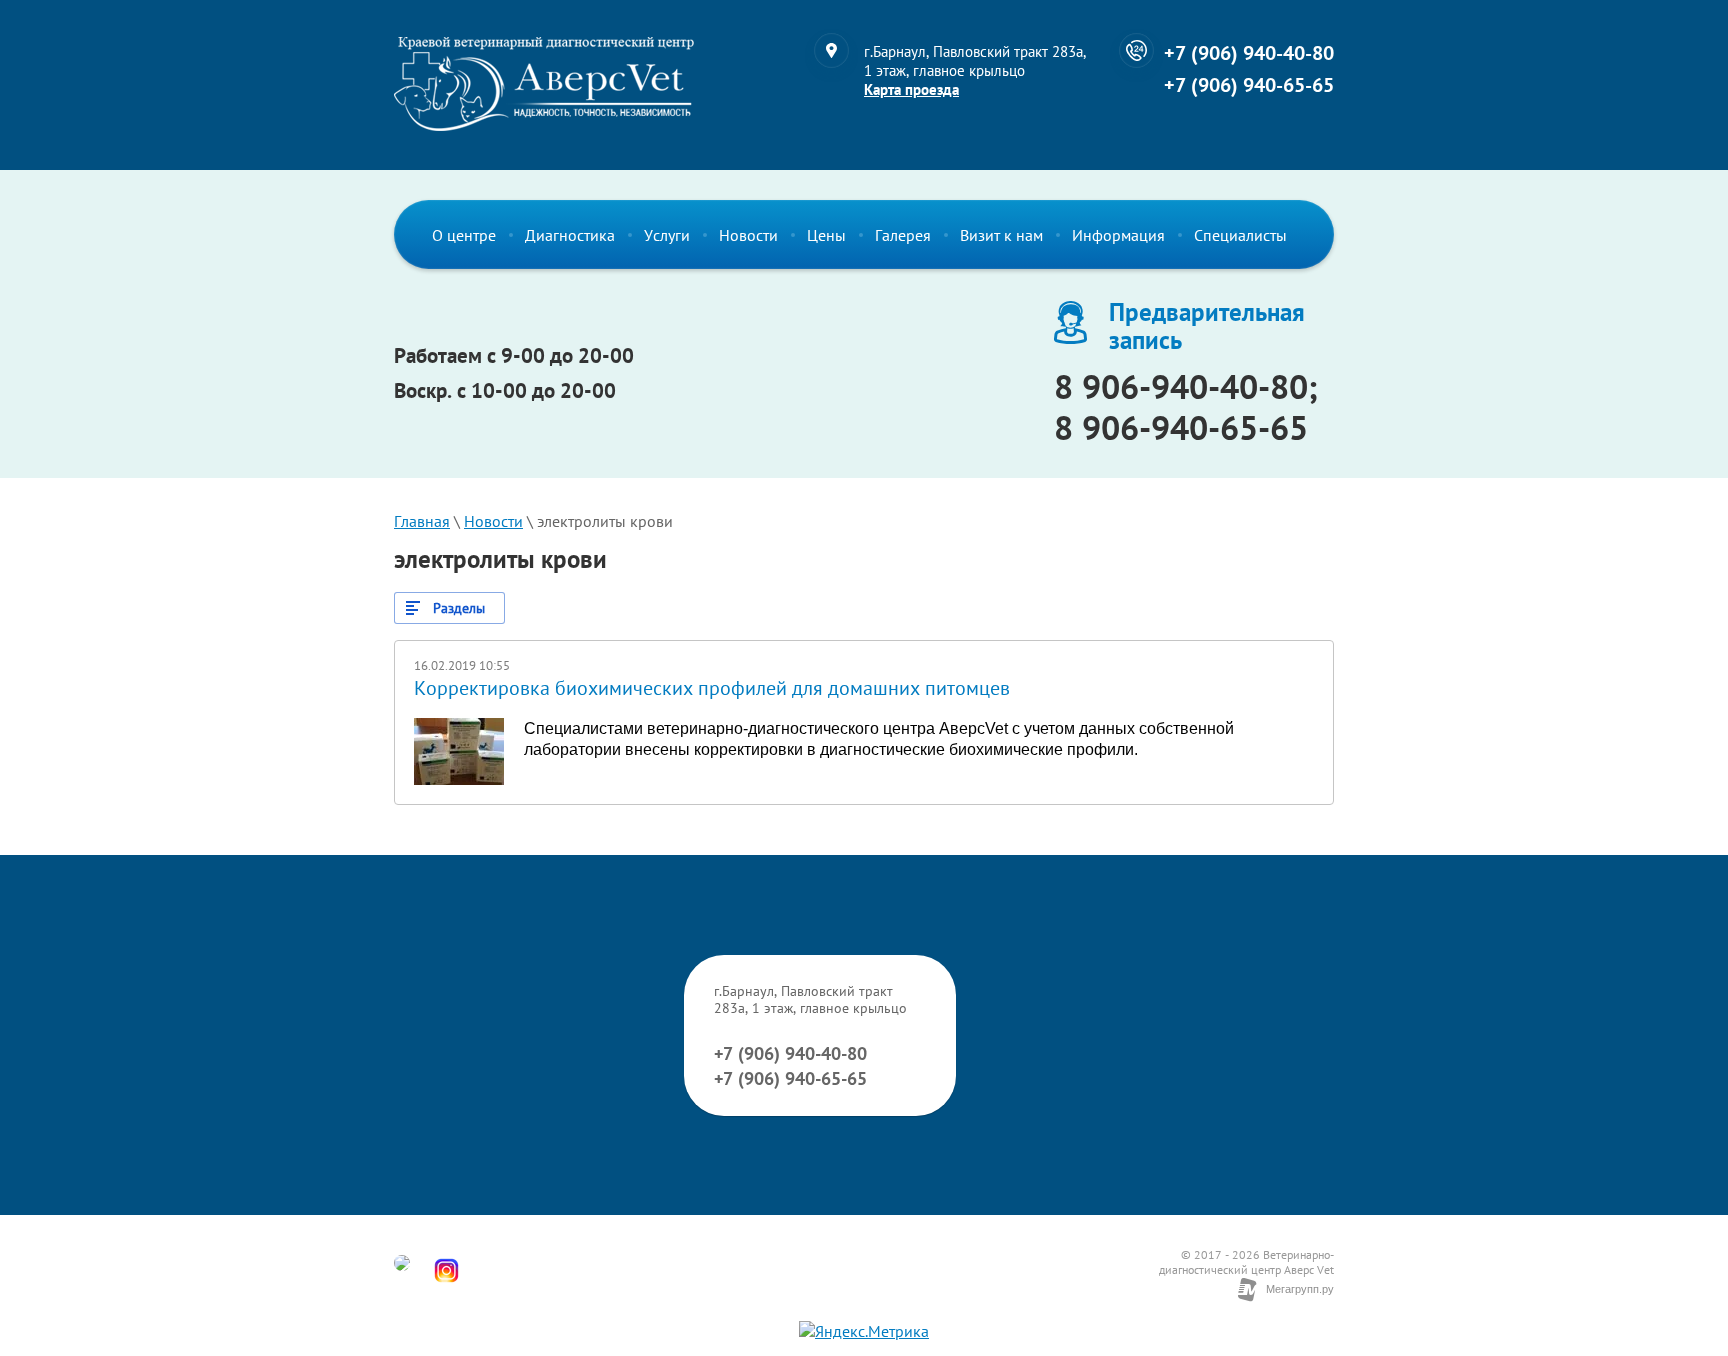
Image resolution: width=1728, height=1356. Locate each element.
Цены (826, 235)
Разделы (459, 608)
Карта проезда (911, 90)
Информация (1118, 235)
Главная (422, 521)
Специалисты (1240, 235)
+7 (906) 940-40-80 (1249, 53)
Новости (748, 235)
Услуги (667, 235)
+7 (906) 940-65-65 (1249, 85)
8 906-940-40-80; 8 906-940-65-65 (1186, 406)
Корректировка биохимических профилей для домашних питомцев (712, 688)
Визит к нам (1001, 235)
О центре (464, 235)
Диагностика (570, 235)
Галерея (903, 235)
